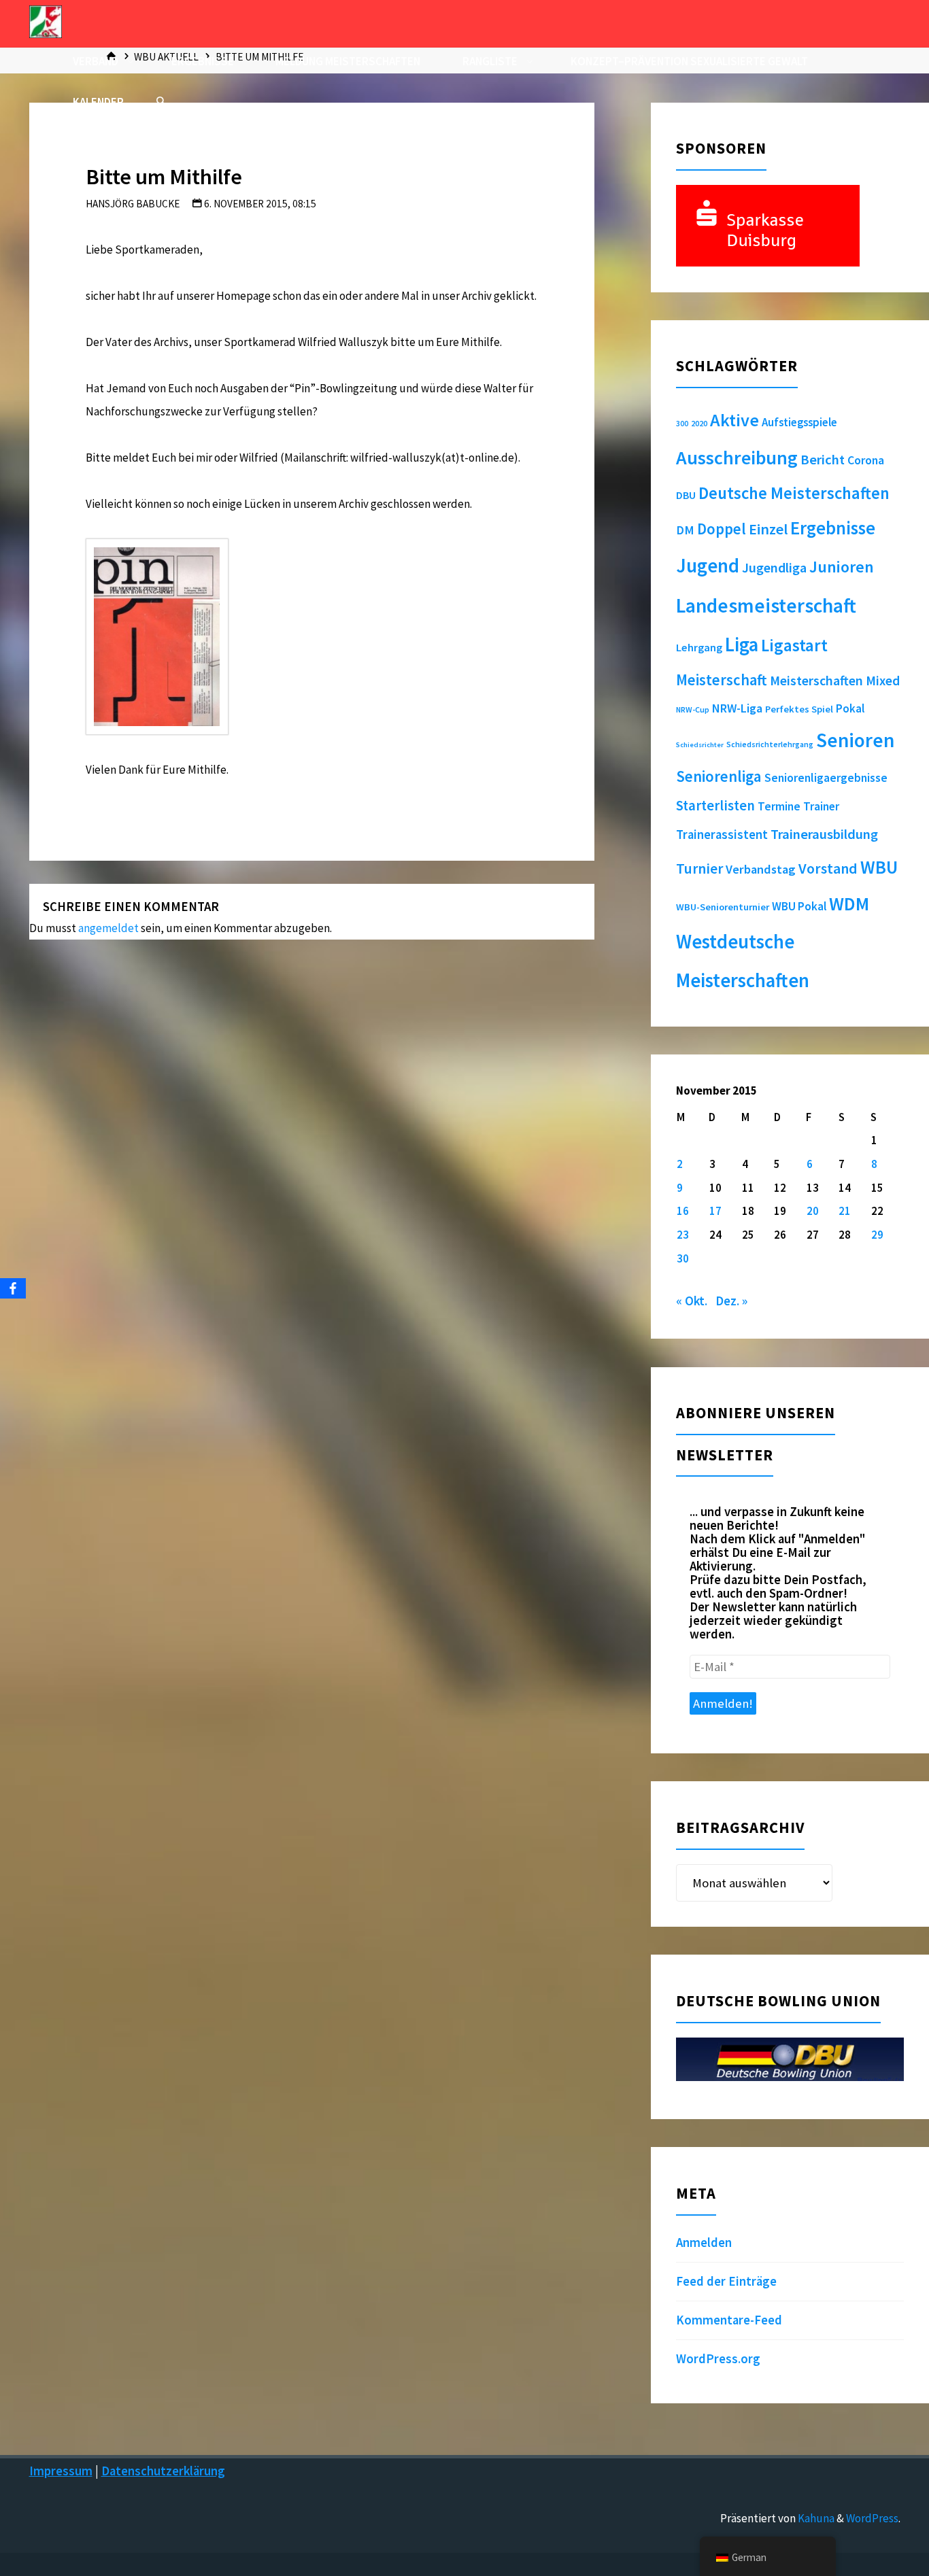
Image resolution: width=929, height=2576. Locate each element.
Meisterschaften (816, 680)
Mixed (883, 681)
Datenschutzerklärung (163, 2471)
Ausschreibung (737, 458)
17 (715, 1211)
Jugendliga (774, 567)
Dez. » (731, 1301)
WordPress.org (718, 2359)
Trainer (821, 806)
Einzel (768, 529)
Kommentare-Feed (729, 2320)
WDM (849, 904)
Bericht (823, 460)
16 (683, 1211)
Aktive (734, 420)
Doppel (722, 529)
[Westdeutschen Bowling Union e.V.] (46, 20)
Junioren (842, 567)
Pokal (850, 708)
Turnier (699, 869)
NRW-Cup (693, 709)
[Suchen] (161, 102)
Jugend (708, 566)
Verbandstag (761, 869)
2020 (699, 423)
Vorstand (828, 869)
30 (683, 1258)
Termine (779, 806)
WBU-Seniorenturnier (723, 907)
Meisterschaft (722, 680)
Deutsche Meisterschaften (794, 493)
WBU (879, 867)
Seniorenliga (719, 776)
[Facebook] (13, 1288)
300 (682, 424)
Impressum (61, 2471)
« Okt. (692, 1301)
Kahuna (815, 2518)
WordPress (872, 2518)
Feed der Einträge (726, 2281)
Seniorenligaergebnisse (826, 778)
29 (877, 1235)
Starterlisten (715, 806)
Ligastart (794, 645)
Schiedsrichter (700, 745)
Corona (866, 460)
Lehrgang (699, 647)
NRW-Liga (737, 708)
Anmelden (704, 2243)
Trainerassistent (722, 835)
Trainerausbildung (824, 834)
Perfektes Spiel (799, 709)
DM (685, 530)
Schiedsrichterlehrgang (770, 744)
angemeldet (108, 928)
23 (683, 1235)
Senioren (855, 740)
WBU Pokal (799, 906)
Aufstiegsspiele (799, 422)
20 (813, 1211)
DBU (686, 495)
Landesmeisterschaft (766, 605)
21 (845, 1211)
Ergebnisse (833, 528)
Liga (742, 645)
